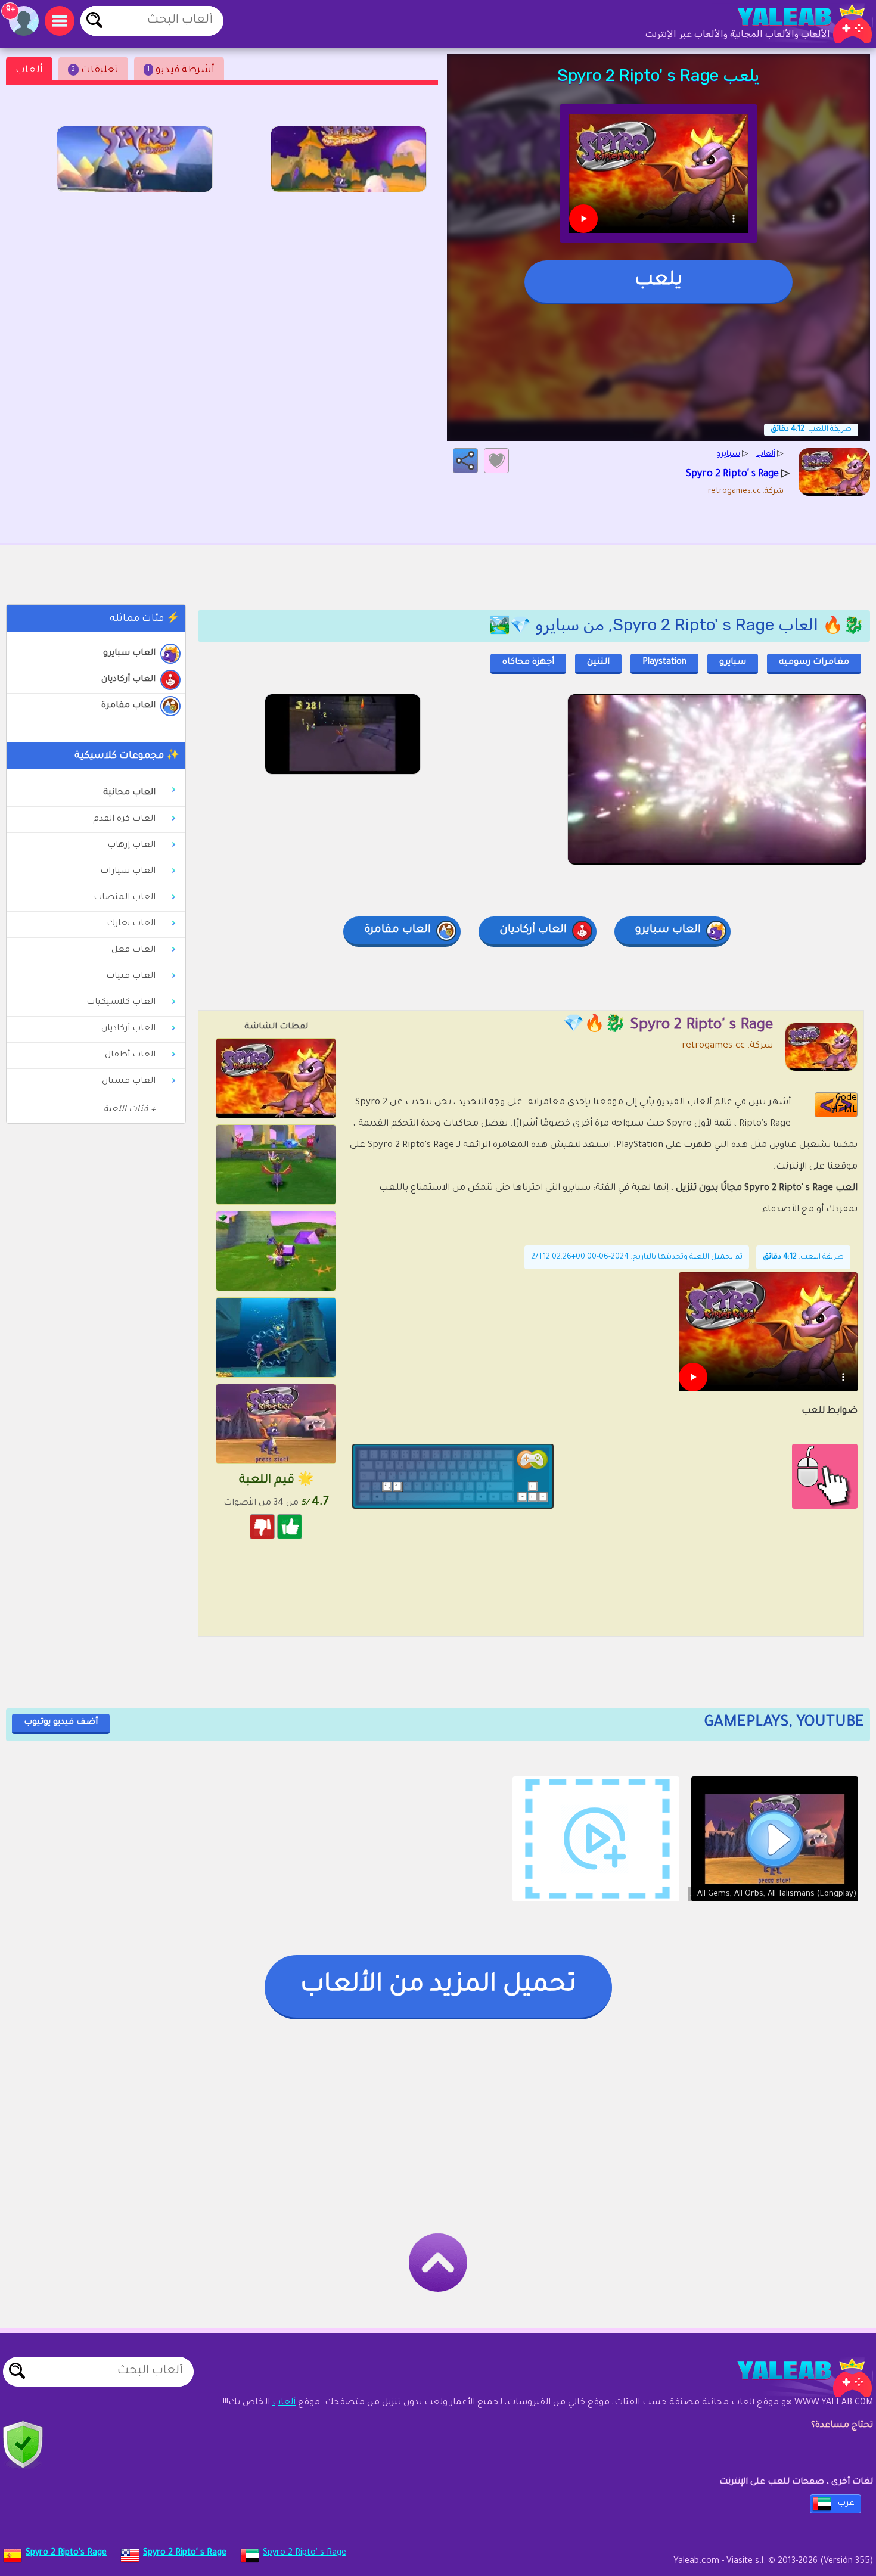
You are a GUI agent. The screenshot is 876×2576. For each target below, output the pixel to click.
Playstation (664, 663)
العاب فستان (129, 1082)
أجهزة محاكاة (528, 663)
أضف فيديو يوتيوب (61, 1723)
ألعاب (29, 70)
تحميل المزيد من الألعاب (438, 1986)
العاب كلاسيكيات (121, 1003)
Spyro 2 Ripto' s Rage (305, 2553)
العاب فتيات (131, 977)
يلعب (658, 281)
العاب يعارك (131, 924)
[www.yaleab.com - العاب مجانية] (793, 2378)
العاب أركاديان (128, 680)
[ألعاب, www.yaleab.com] (793, 24)
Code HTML (844, 1104)
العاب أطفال (130, 1055)
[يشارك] (465, 461)
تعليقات (95, 70)
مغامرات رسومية (814, 663)
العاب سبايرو (129, 654)
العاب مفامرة (128, 706)
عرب (846, 2504)
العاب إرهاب (131, 846)
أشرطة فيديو (181, 70)
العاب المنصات (125, 898)
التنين (598, 663)
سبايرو (733, 663)
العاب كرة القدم (124, 819)
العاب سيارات (128, 872)
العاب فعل (133, 950)
